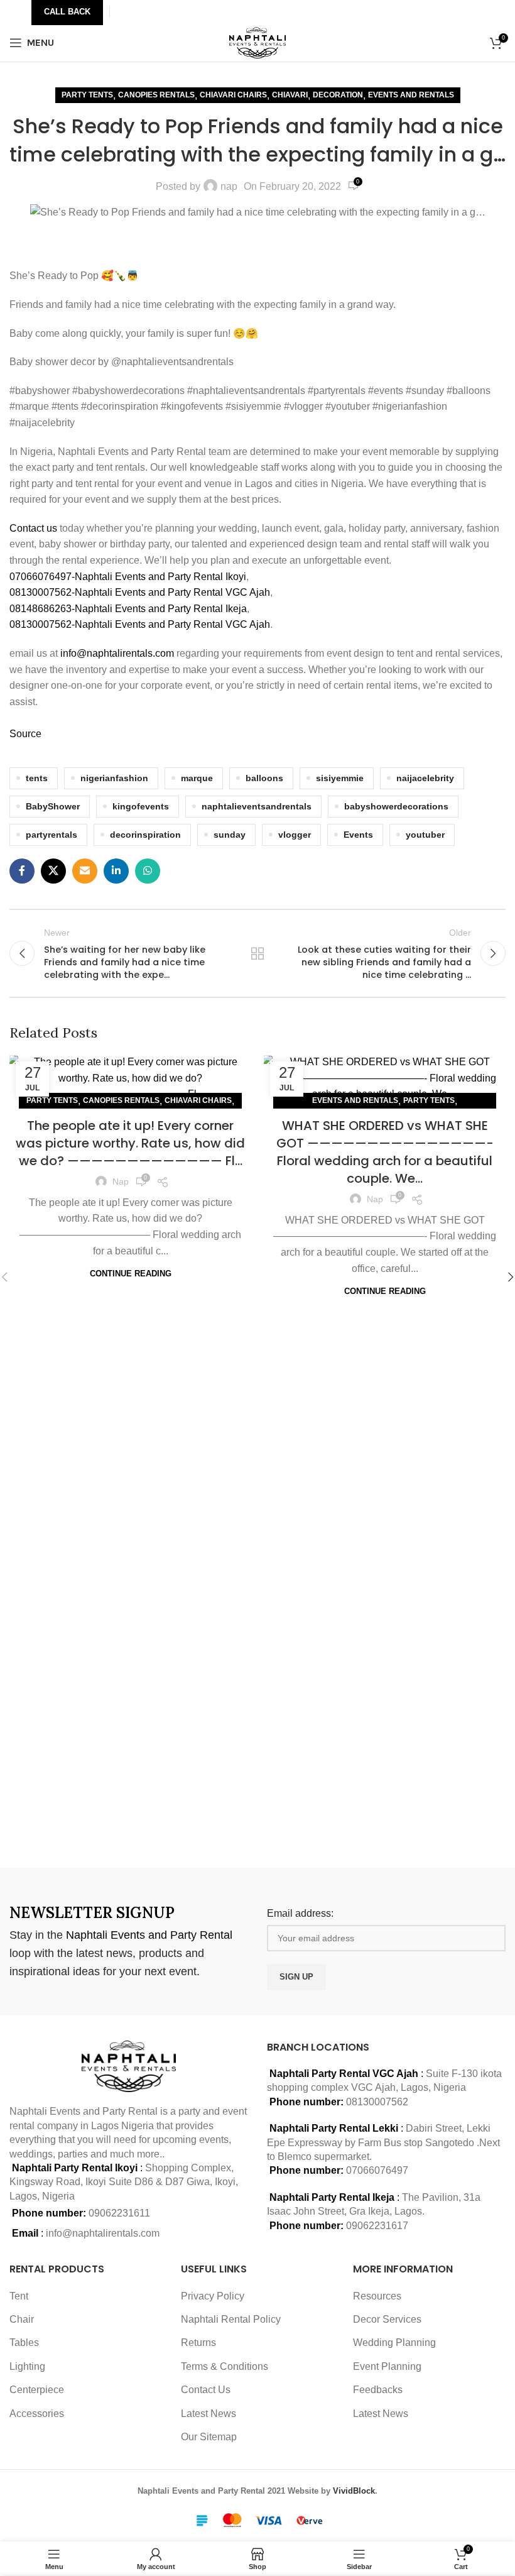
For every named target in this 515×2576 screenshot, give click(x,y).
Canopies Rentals (156, 95)
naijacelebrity (425, 778)
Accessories (37, 2414)
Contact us (35, 528)
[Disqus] (257, 1680)
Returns (198, 2343)
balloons (264, 778)
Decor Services (387, 2319)
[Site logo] (258, 42)
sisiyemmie (340, 778)
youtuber (425, 835)
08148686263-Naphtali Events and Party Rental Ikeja (128, 609)
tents (37, 778)
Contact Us (206, 2390)
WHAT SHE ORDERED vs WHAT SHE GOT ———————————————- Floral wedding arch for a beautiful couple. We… (385, 1152)
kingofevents (141, 806)
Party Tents (87, 95)
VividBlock (354, 2491)
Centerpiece (37, 2390)
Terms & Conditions (225, 2366)
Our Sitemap (209, 2437)
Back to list (257, 953)
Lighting (27, 2366)
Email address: (300, 1913)
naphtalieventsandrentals (257, 806)
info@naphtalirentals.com (117, 653)
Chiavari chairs (233, 95)
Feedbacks (378, 2390)
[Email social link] (85, 871)
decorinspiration (145, 835)
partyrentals (51, 835)
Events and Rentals (411, 95)
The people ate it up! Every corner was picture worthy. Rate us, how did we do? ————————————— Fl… (130, 1143)
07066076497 (377, 2170)
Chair (22, 2319)
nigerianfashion (114, 778)
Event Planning (387, 2366)
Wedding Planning (394, 2343)
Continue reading (131, 1274)
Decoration (338, 95)
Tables (24, 2343)
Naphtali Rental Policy (231, 2319)
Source (25, 734)
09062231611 (119, 2213)
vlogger (295, 835)
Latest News (209, 2414)
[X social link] (53, 871)
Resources (377, 2296)
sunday (230, 835)
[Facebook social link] (22, 871)
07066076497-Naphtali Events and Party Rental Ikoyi (128, 577)
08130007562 (377, 2102)
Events (358, 835)
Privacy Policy (213, 2296)
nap (229, 186)
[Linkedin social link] (116, 871)
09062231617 (377, 2226)
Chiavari (290, 95)
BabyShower (53, 806)
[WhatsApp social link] (148, 871)
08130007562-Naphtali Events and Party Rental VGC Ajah (140, 592)
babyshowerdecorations (396, 806)
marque (197, 778)
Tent (19, 2296)
